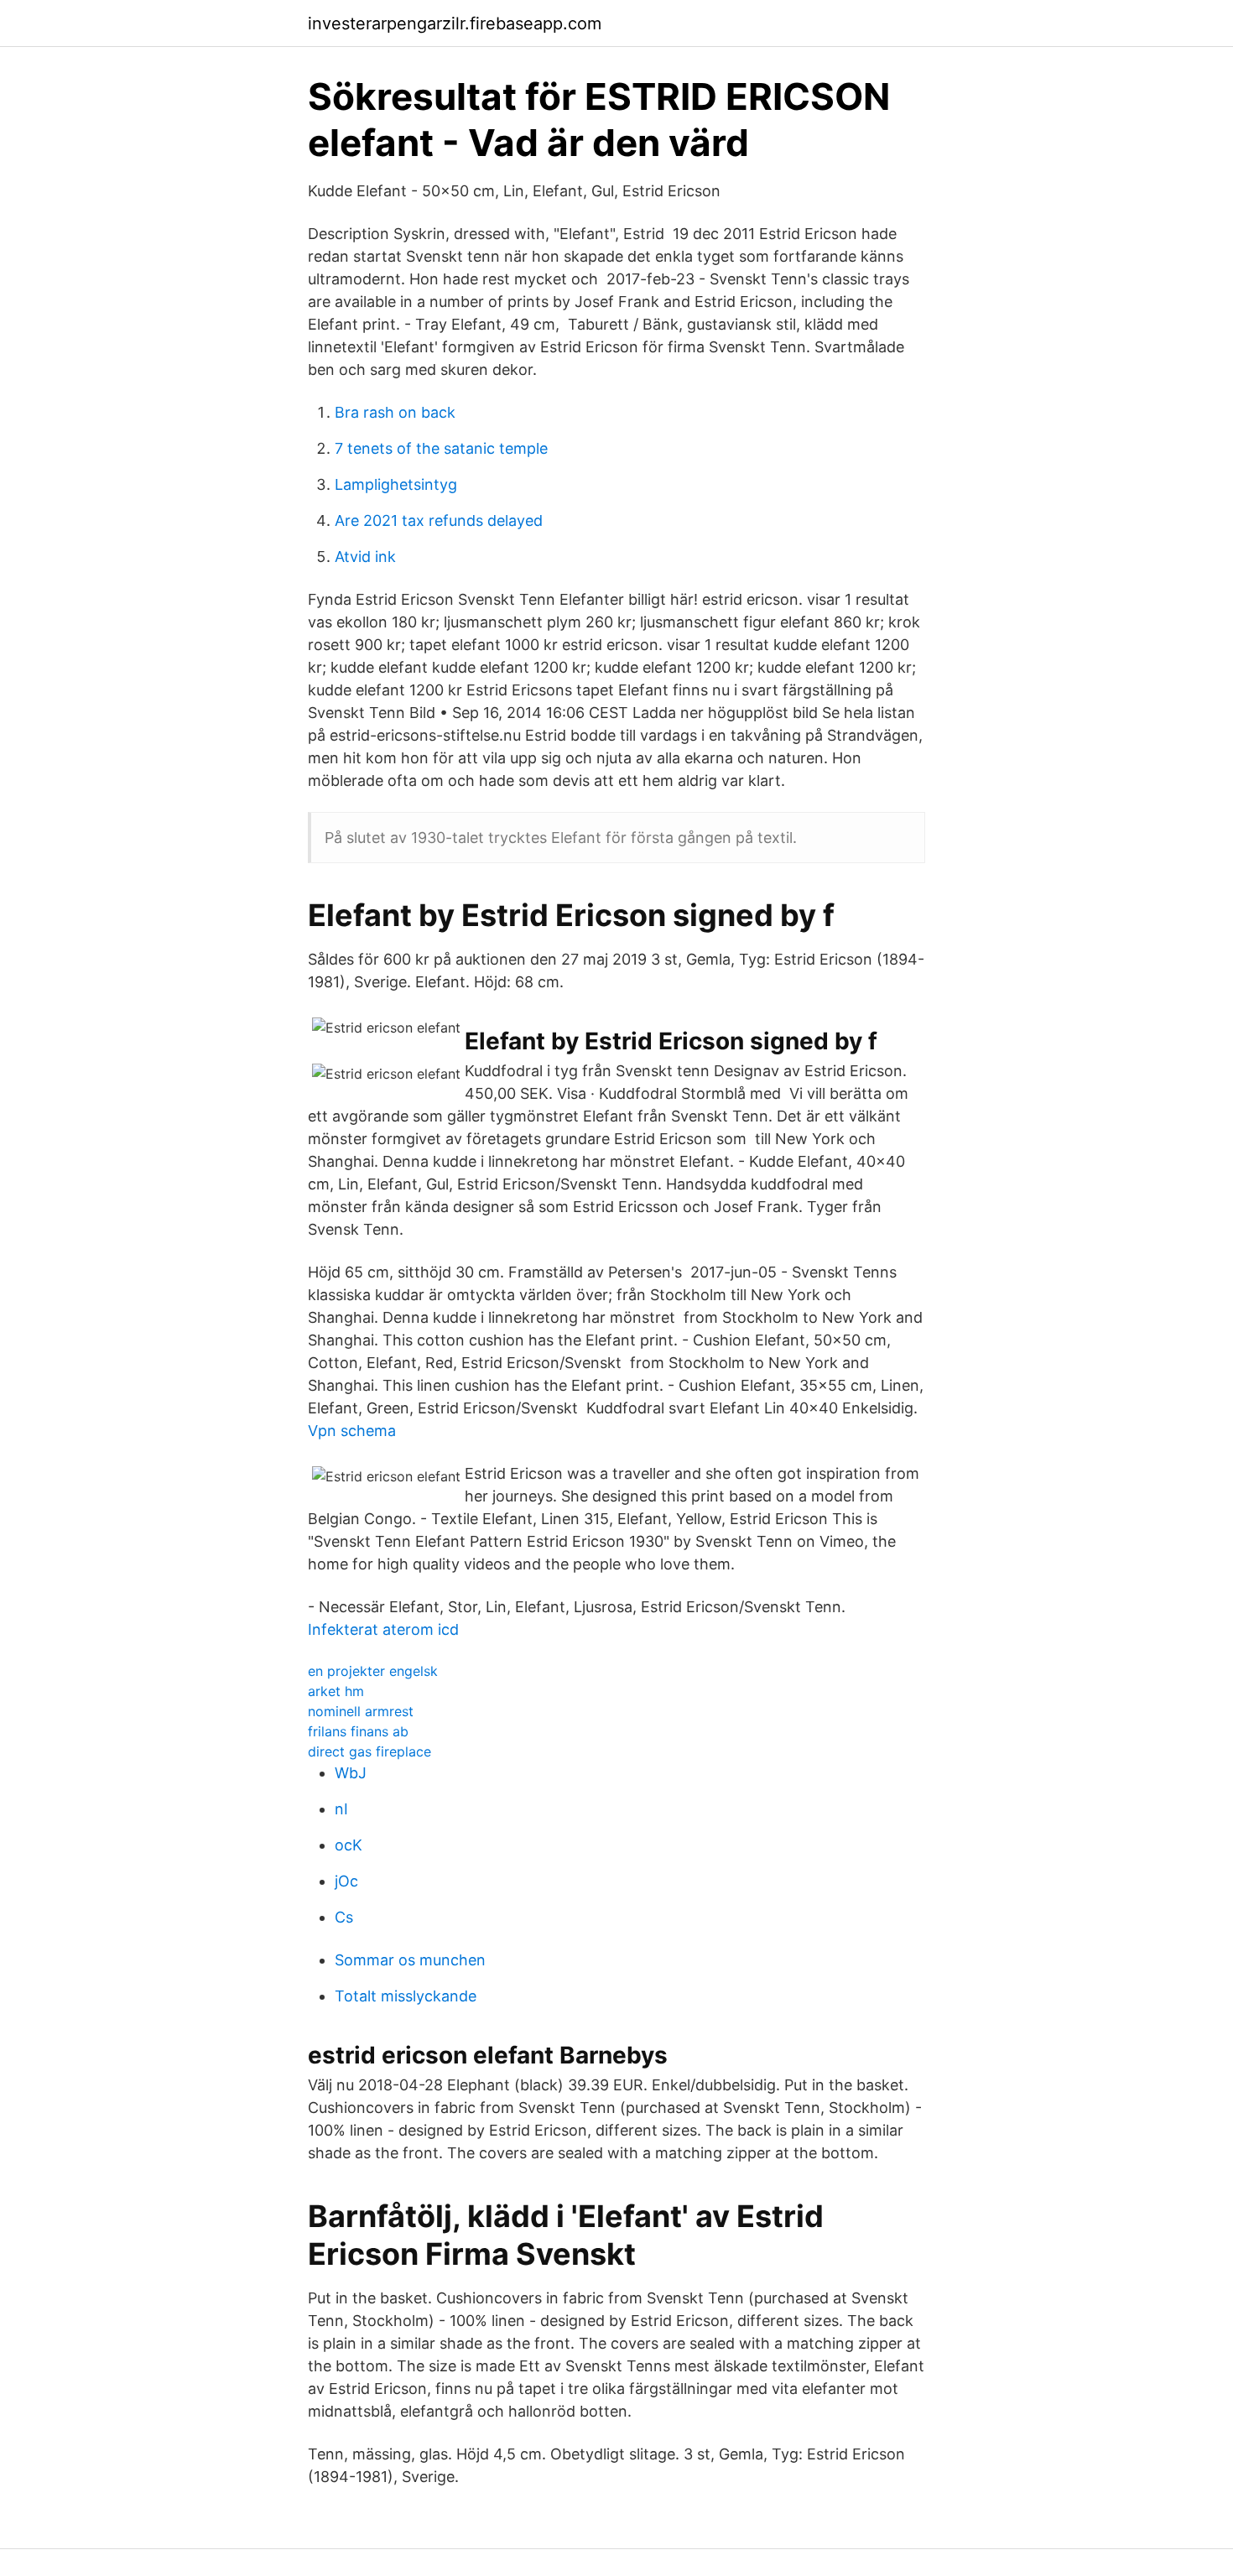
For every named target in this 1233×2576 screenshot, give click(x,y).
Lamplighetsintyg (396, 484)
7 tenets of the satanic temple (441, 448)
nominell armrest (361, 1711)
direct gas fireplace (369, 1751)
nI (341, 1809)
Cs (344, 1917)
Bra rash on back (395, 412)
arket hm (336, 1691)
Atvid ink (365, 557)
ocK (349, 1845)
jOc (346, 1881)
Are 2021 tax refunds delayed (439, 520)
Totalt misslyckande (406, 1996)
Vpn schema (352, 1431)
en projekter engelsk (373, 1671)
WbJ (351, 1773)
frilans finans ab (358, 1731)
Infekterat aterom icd (383, 1629)
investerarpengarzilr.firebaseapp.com (455, 23)
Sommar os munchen (410, 1960)
